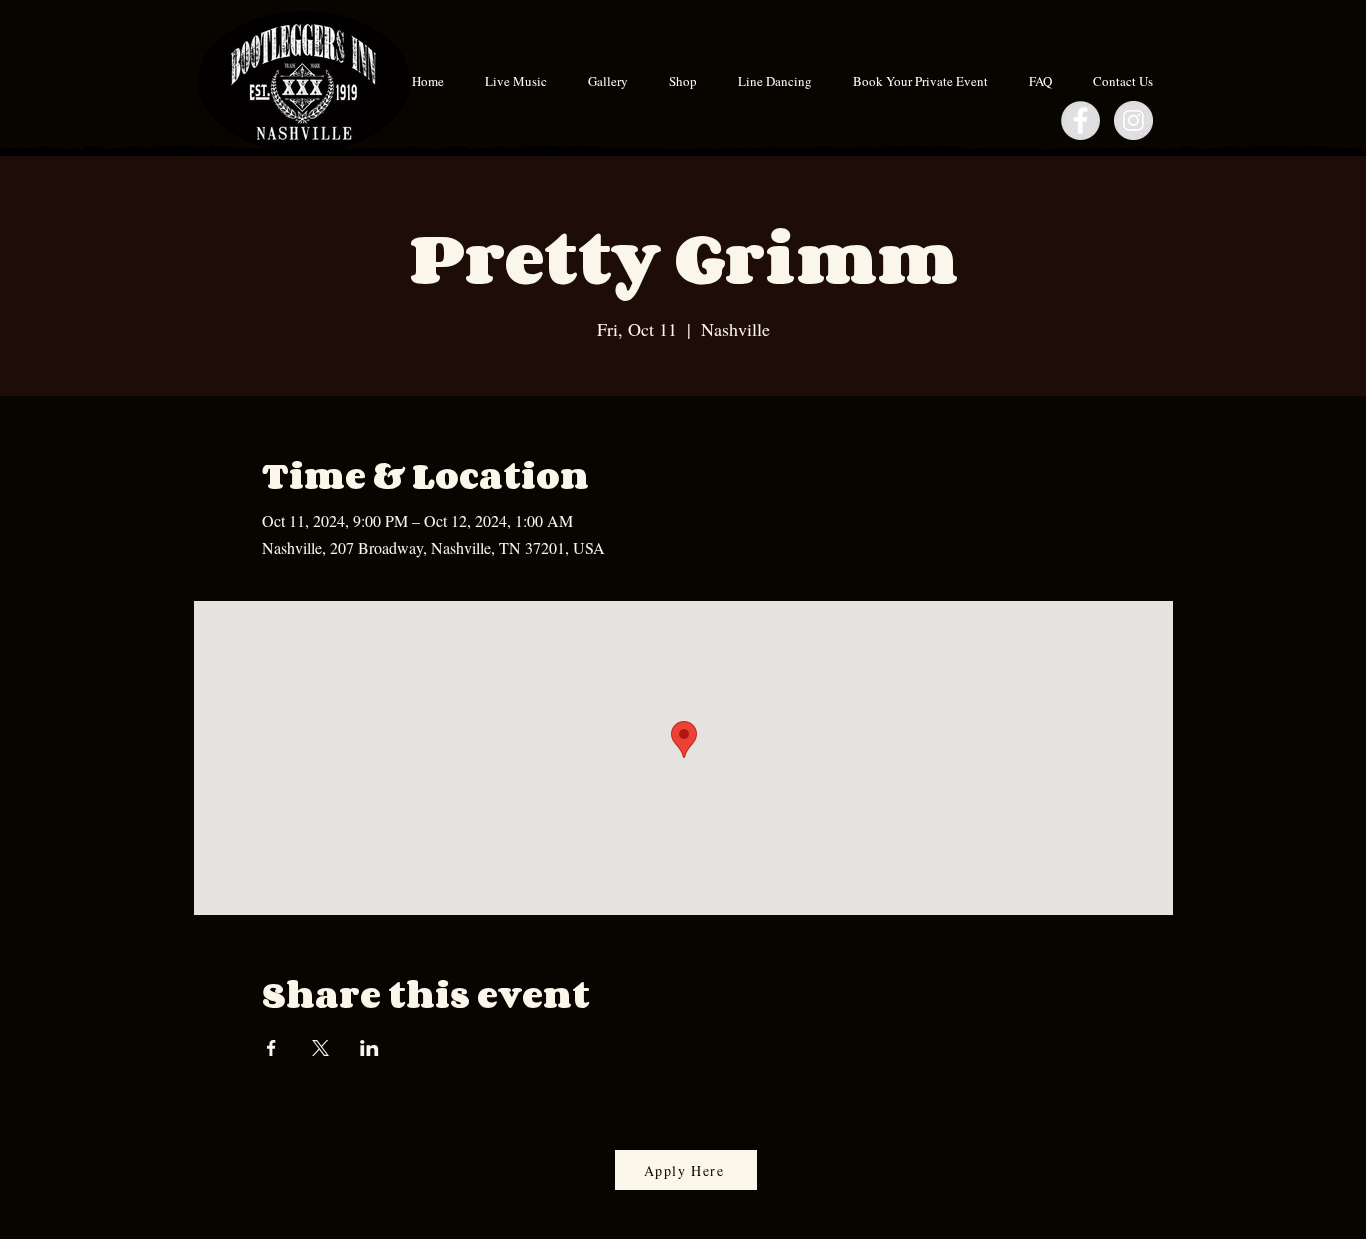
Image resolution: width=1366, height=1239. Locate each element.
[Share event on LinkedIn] (369, 1048)
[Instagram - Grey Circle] (1133, 120)
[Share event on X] (320, 1048)
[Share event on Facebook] (271, 1048)
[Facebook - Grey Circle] (1080, 120)
